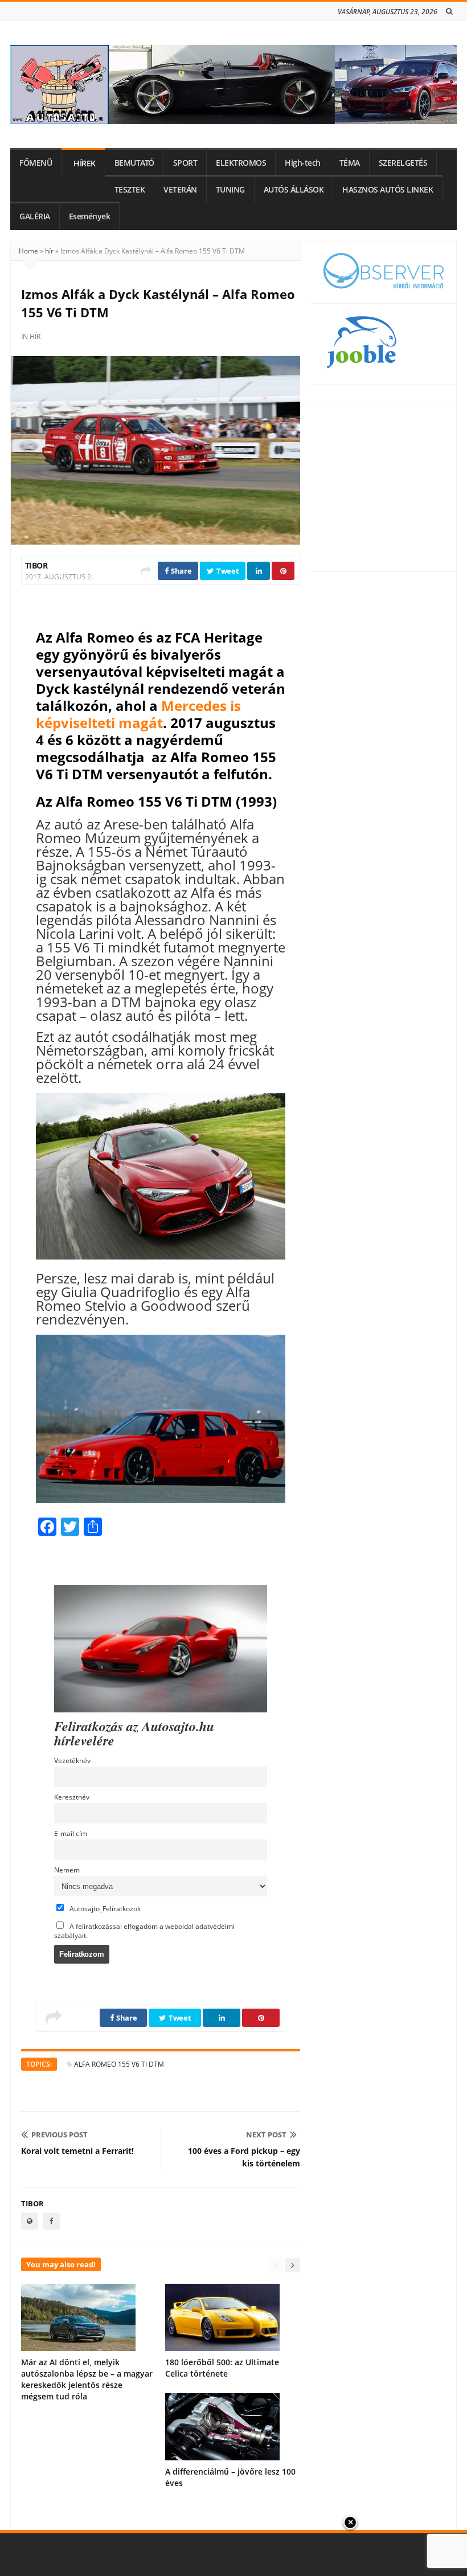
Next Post (266, 2135)
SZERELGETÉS (403, 163)
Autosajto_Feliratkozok (104, 1908)
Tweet (227, 571)
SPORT (185, 163)
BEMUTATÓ (134, 163)
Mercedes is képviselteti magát (138, 714)
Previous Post (60, 2135)
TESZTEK (130, 190)
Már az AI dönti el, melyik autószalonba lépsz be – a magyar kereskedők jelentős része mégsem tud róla (87, 2379)
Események (90, 216)
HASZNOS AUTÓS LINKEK (388, 190)
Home (28, 251)
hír (49, 251)
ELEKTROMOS (241, 163)
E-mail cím (71, 1833)
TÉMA (350, 163)
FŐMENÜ (36, 163)
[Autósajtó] (233, 85)
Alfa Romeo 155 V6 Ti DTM (119, 2064)
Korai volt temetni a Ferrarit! (77, 2151)
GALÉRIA (35, 216)
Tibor (36, 565)
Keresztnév (72, 1797)
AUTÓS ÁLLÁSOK (294, 190)
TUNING (230, 190)
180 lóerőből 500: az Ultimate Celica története (222, 2368)
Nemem (67, 1870)
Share (180, 571)
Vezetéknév (72, 1760)
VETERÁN (180, 190)
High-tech (303, 163)
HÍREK (85, 163)
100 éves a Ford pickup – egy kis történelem (244, 2157)
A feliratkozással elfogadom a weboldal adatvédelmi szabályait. (144, 1931)
